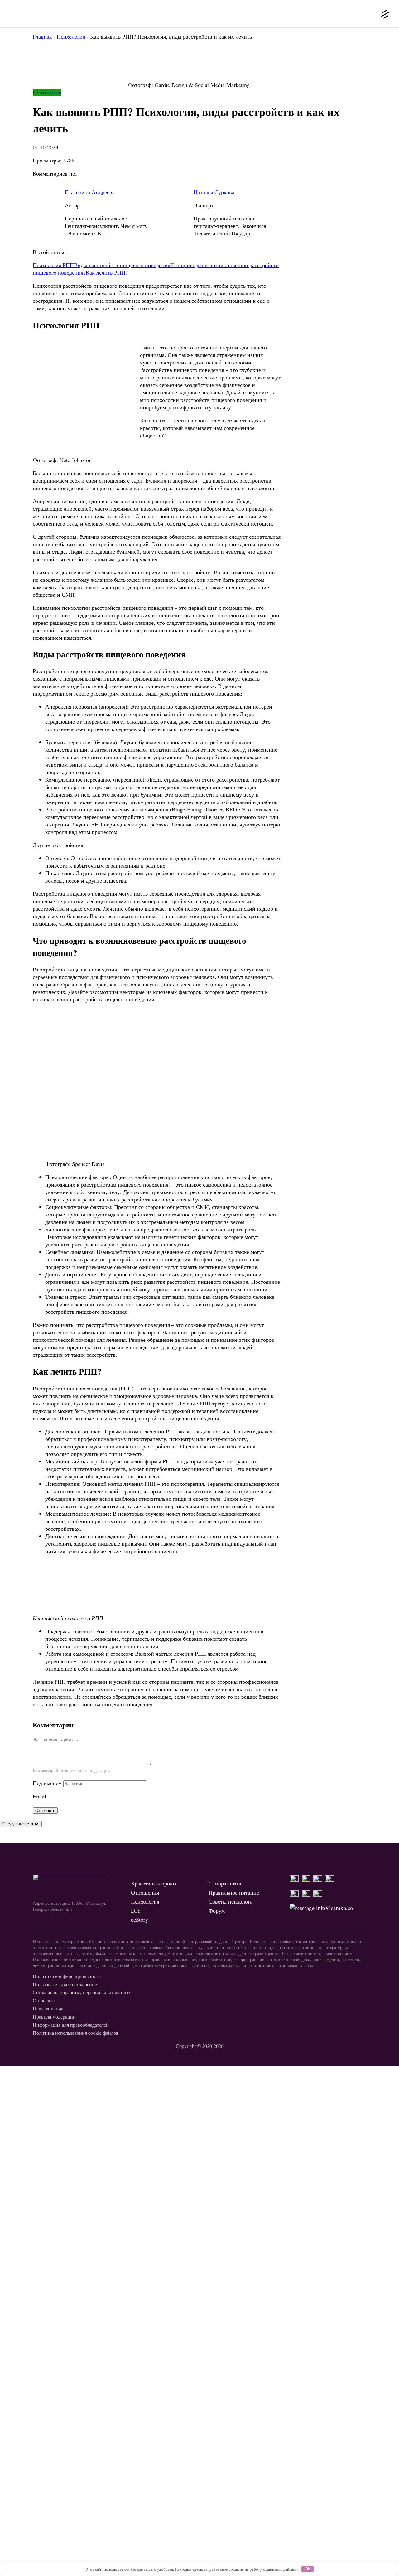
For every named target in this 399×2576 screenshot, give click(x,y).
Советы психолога (231, 1901)
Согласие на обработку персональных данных (82, 1992)
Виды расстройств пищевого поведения (122, 265)
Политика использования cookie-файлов (76, 2033)
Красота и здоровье (154, 1883)
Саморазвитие (226, 1883)
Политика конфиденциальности (67, 1976)
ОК (308, 2569)
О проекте (44, 2000)
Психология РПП (53, 265)
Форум (217, 1910)
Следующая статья (21, 1824)
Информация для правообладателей (71, 2025)
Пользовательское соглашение (65, 1984)
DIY (136, 1910)
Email (39, 1796)
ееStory (139, 1919)
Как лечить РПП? (107, 272)
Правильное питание (234, 1892)
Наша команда (48, 2008)
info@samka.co (334, 1908)
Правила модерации (54, 2017)
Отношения (145, 1892)
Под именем (47, 1783)
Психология (47, 92)
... (105, 233)
